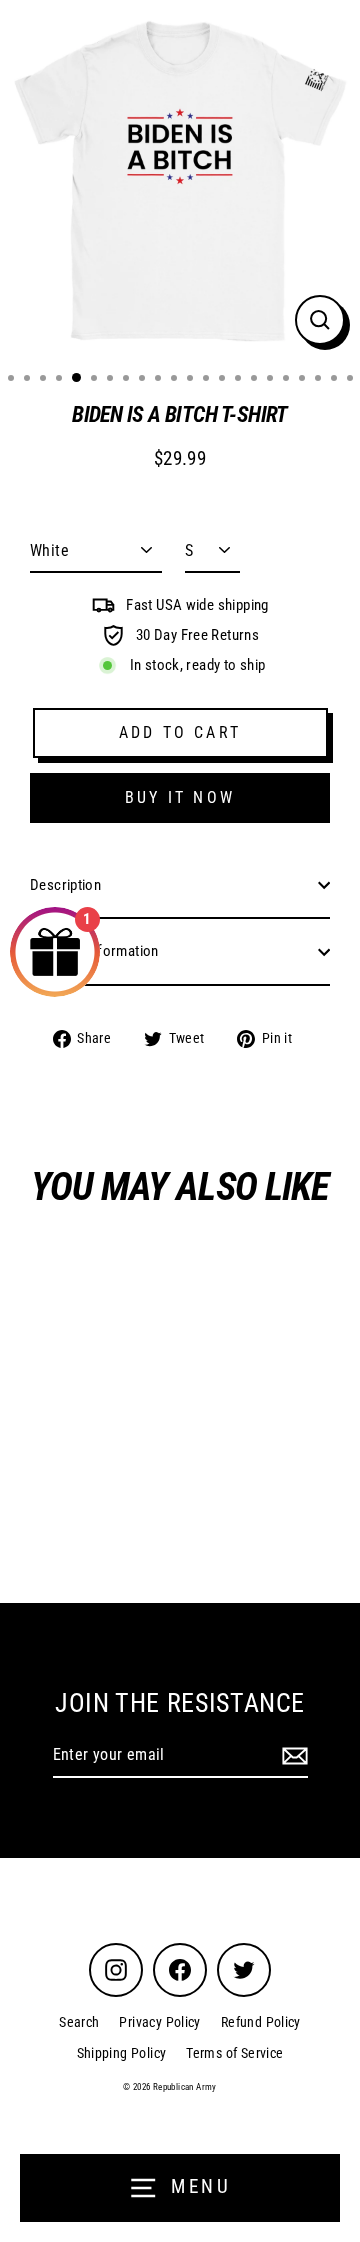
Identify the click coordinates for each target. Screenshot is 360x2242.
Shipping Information (94, 951)
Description (65, 885)
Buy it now (180, 797)
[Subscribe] (292, 1756)
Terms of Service (234, 2053)
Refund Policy (261, 2022)
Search (79, 2022)
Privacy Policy (159, 2022)
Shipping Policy (122, 2053)
